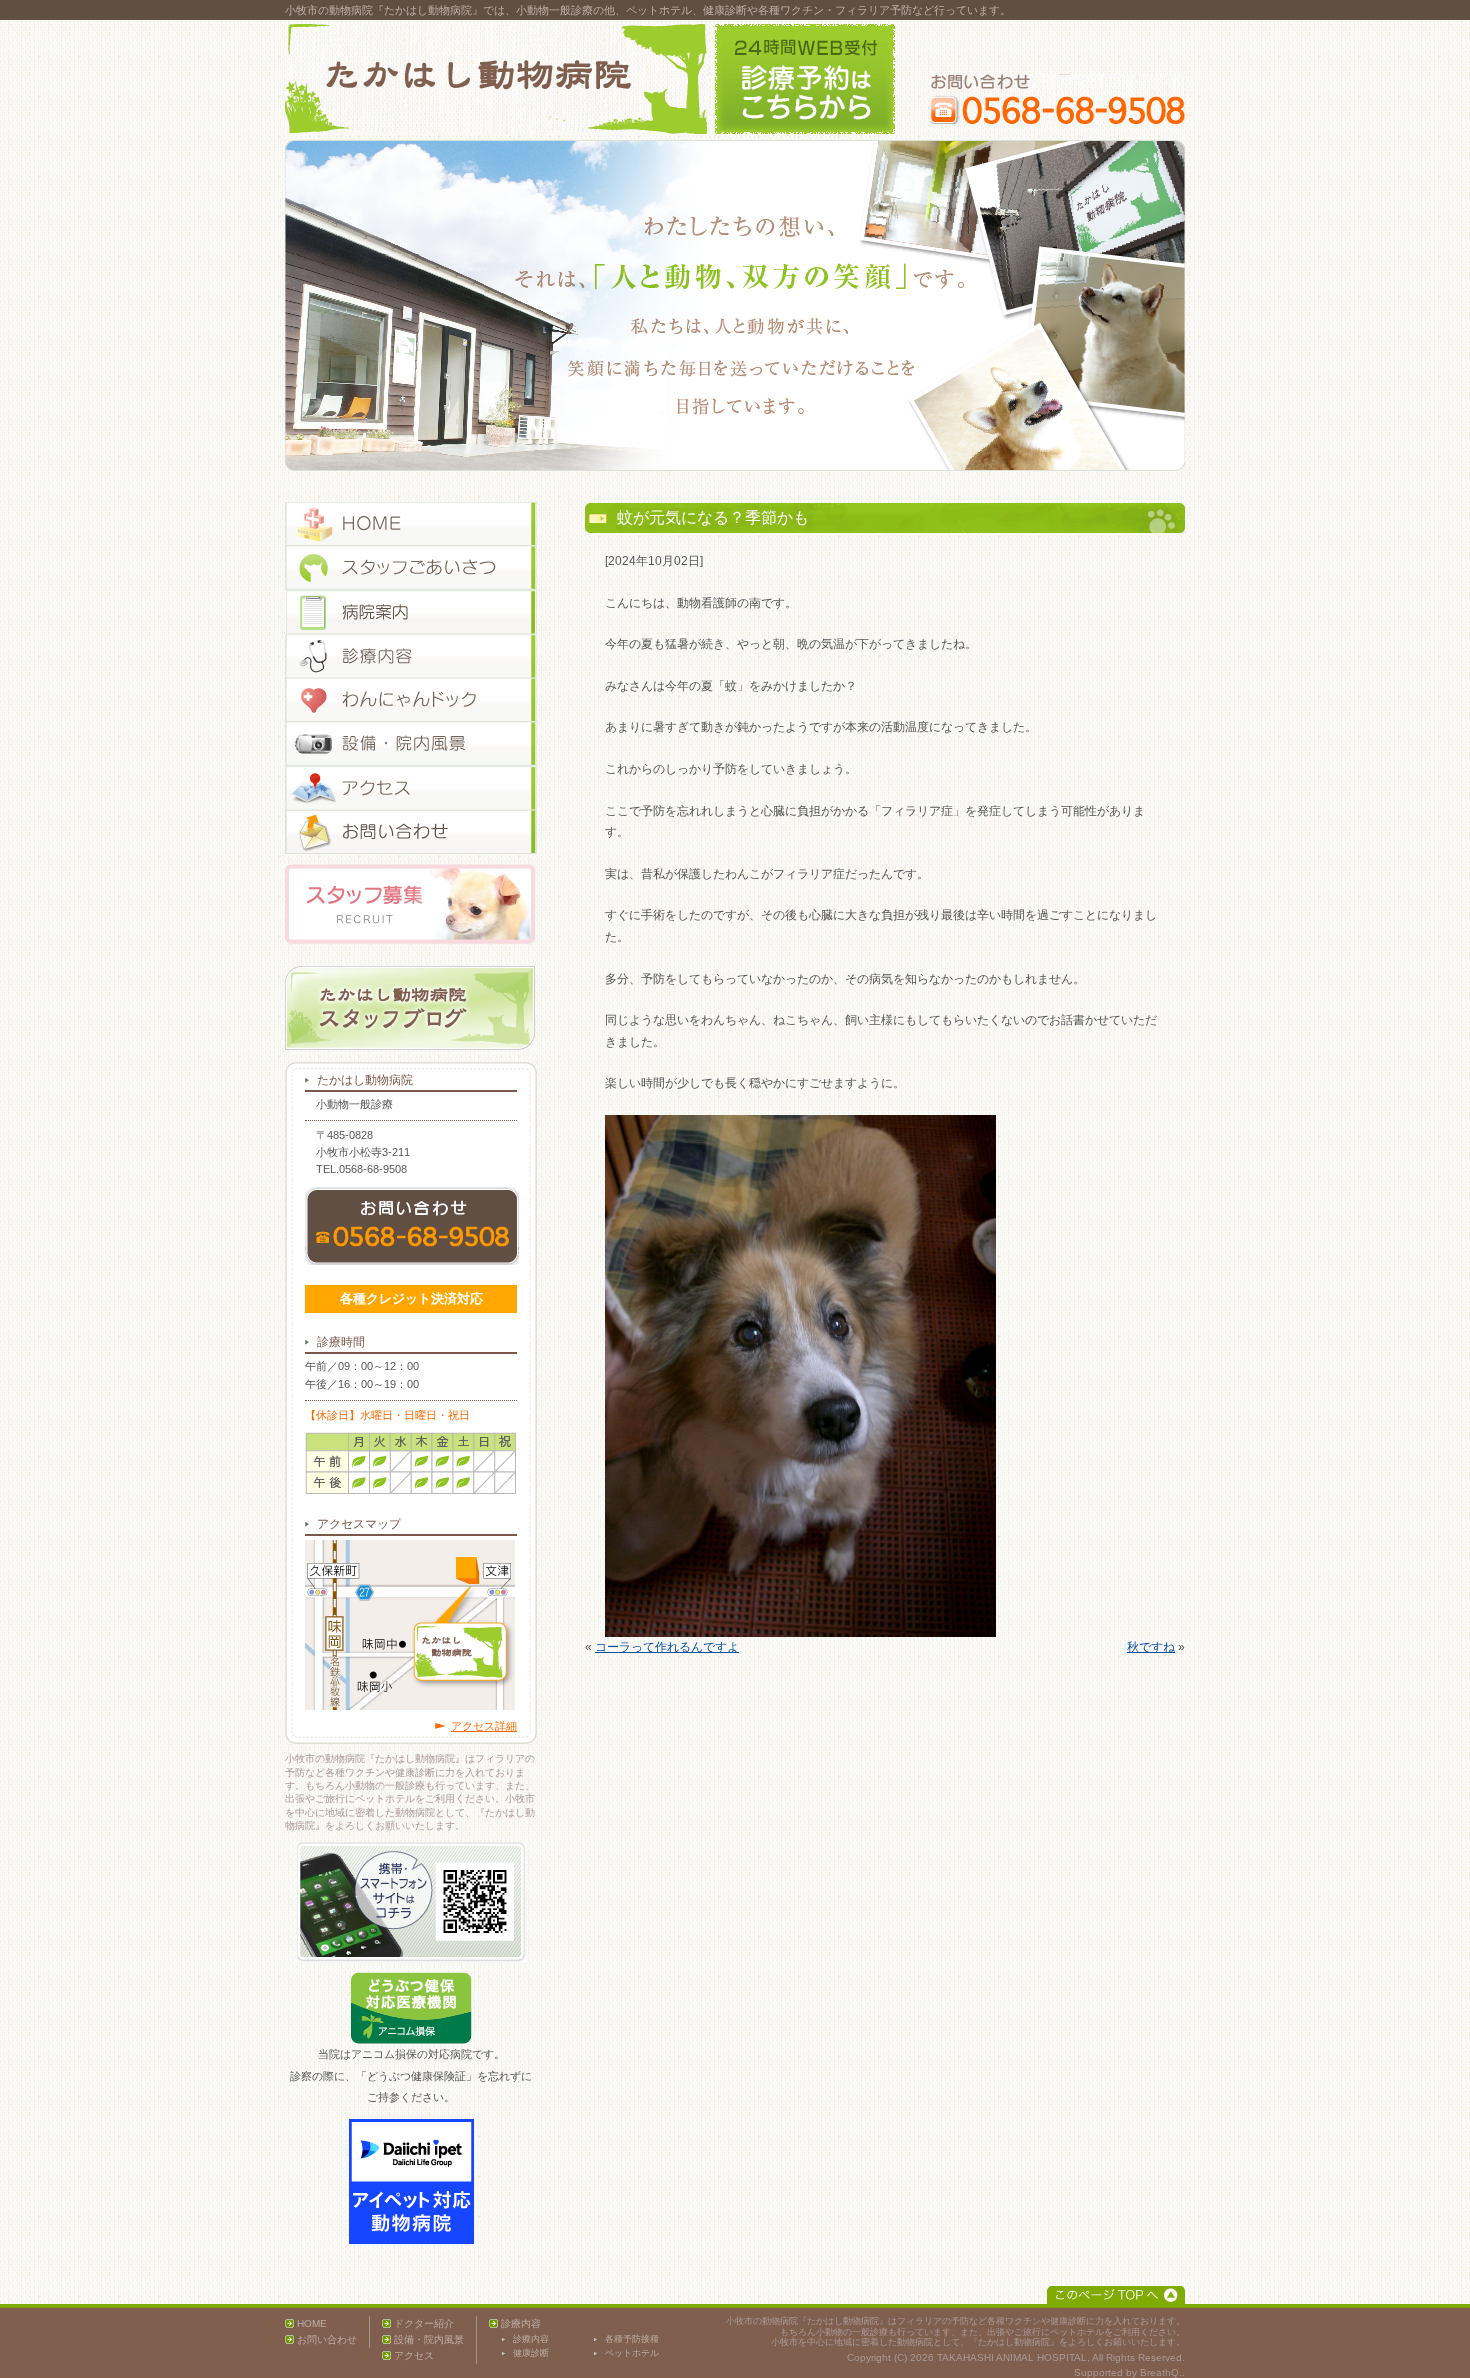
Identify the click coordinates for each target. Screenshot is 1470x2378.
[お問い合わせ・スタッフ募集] (411, 832)
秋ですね (1151, 1647)
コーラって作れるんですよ (667, 1647)
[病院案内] (411, 612)
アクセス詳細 (484, 1726)
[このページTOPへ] (1116, 2295)
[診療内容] (411, 656)
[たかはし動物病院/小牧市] (496, 79)
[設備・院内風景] (411, 744)
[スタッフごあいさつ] (411, 568)
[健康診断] (411, 700)
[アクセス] (411, 788)
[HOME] (411, 524)
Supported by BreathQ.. (1129, 2372)
